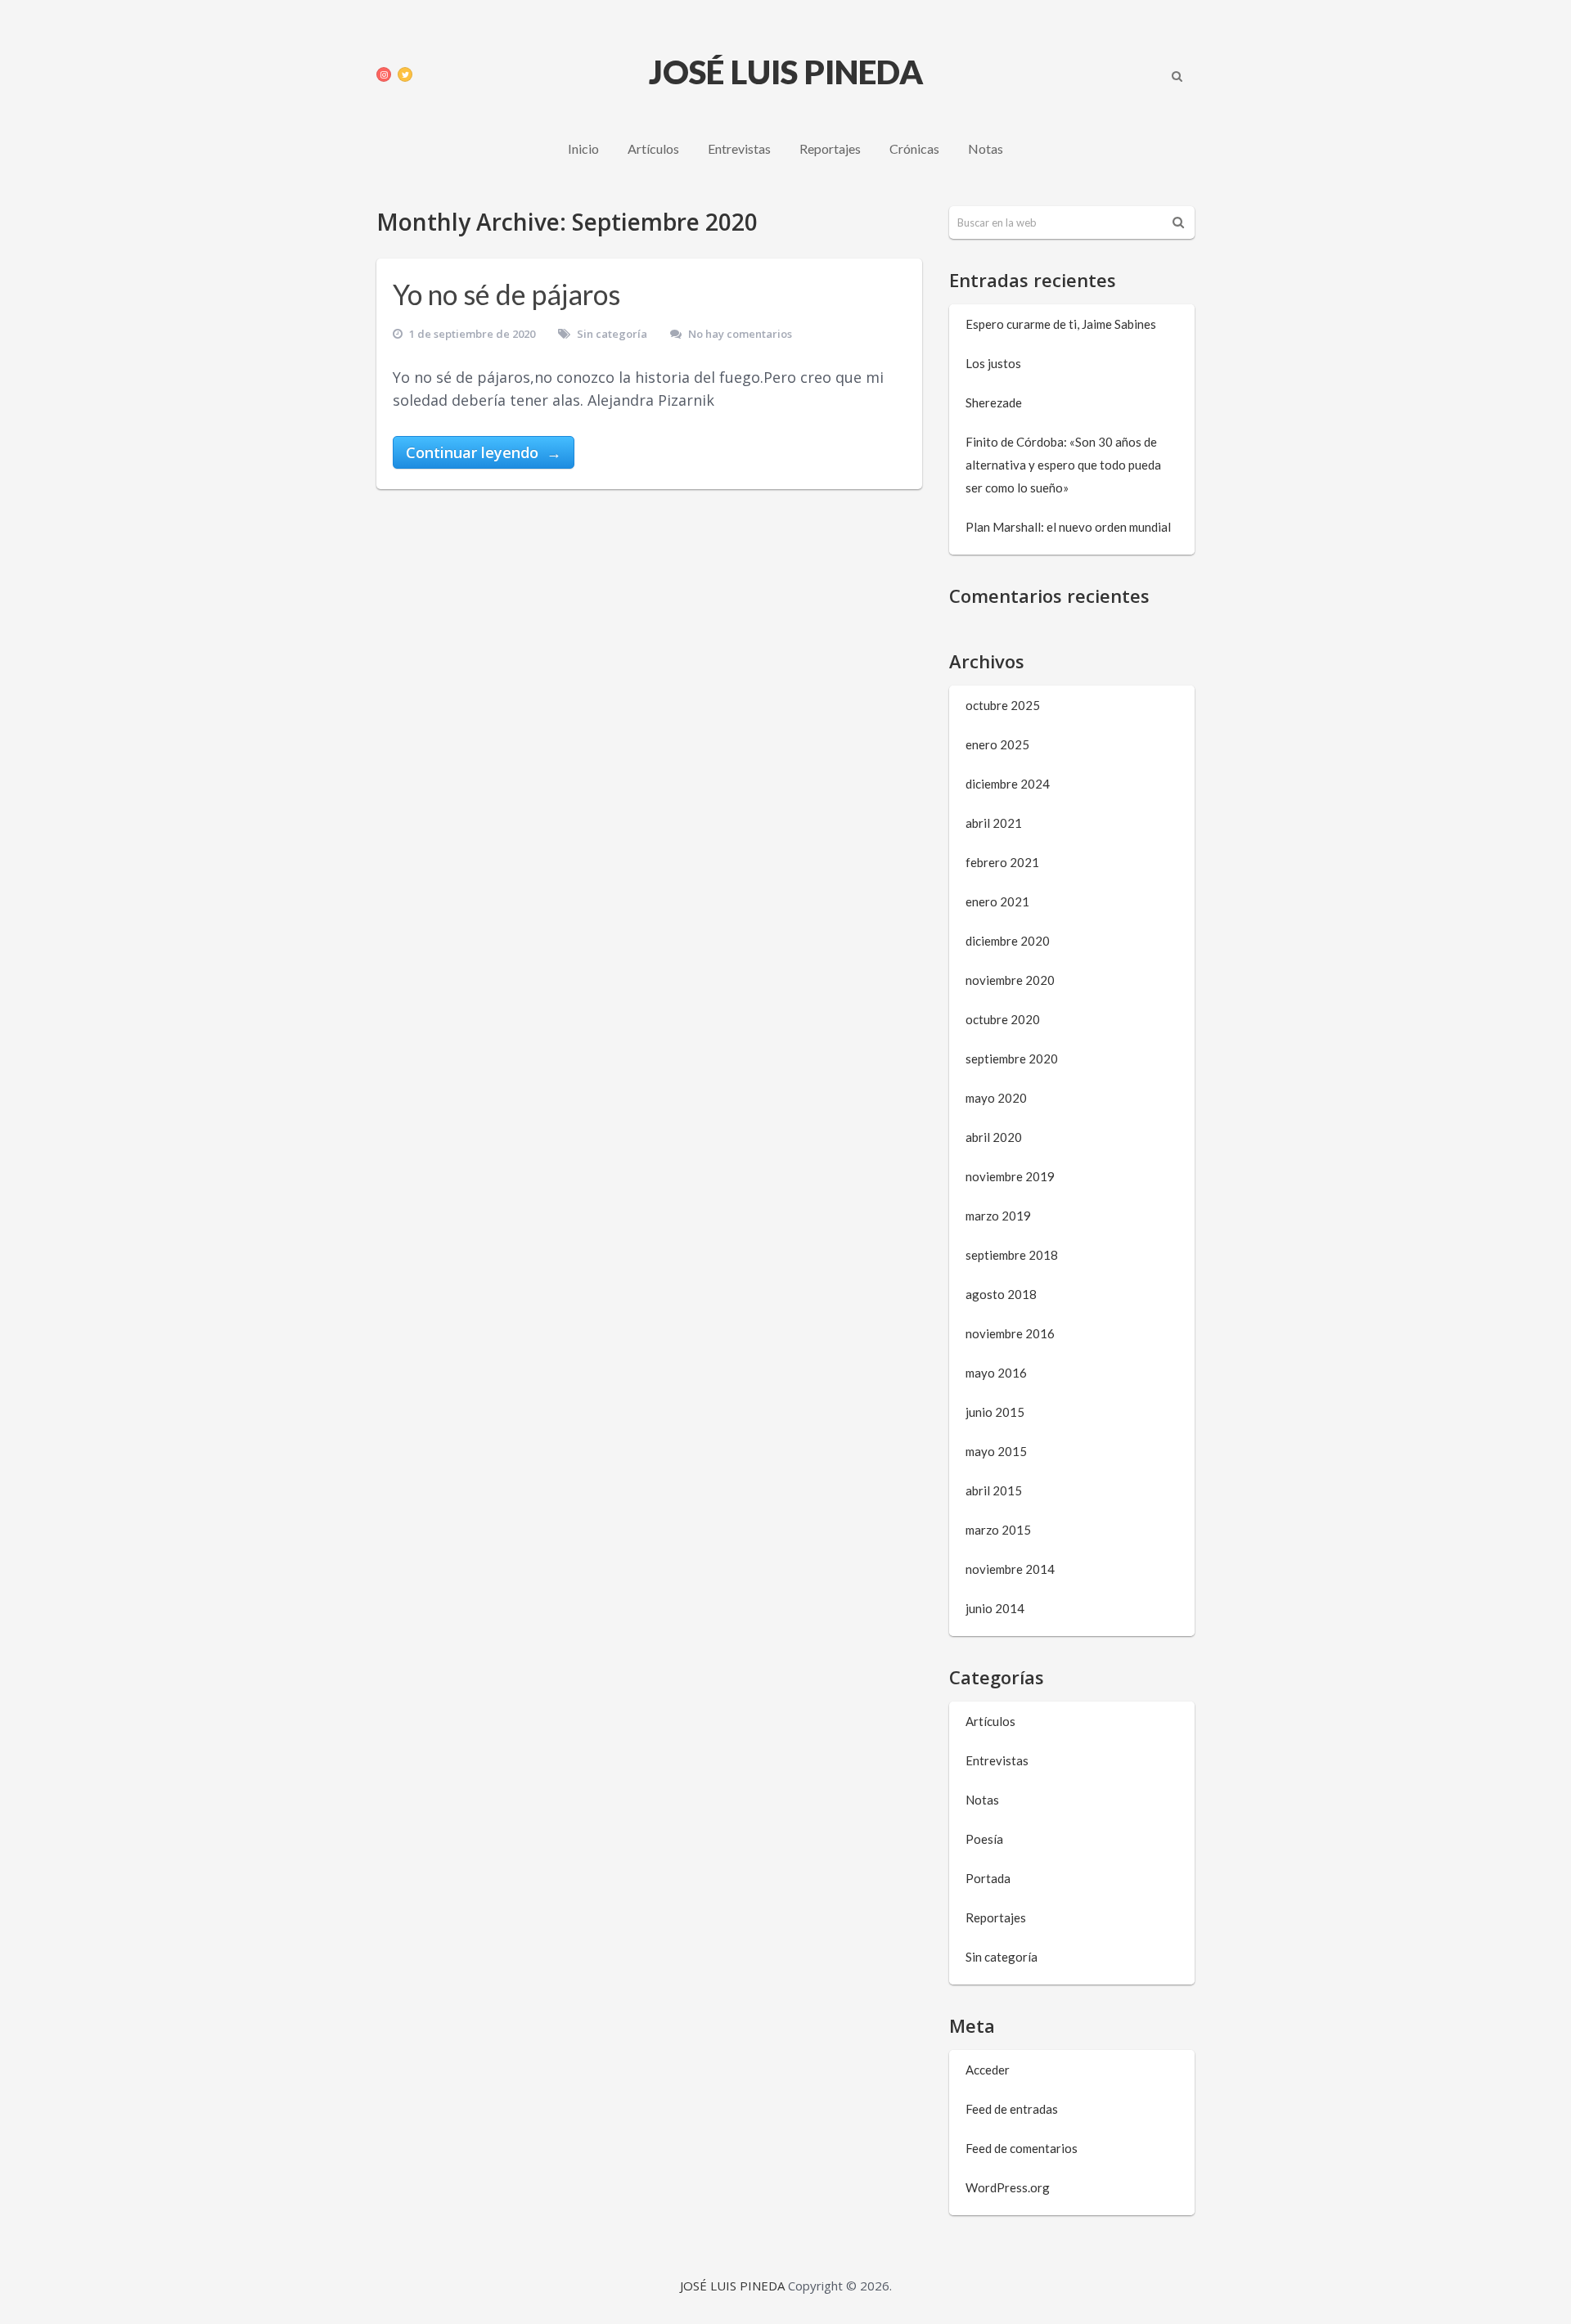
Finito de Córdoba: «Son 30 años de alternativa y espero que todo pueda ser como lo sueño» (1063, 465)
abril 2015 (994, 1490)
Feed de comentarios (1022, 2148)
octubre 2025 (1003, 705)
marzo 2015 (998, 1530)
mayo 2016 (996, 1373)
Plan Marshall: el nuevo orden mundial (1068, 527)
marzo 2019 (998, 1216)
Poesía (984, 1839)
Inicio (583, 148)
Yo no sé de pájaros (506, 294)
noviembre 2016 (1010, 1333)
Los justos (993, 363)
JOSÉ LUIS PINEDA (786, 72)
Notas (986, 148)
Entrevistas (739, 148)
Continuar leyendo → (484, 452)
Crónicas (914, 148)
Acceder (988, 2070)
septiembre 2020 (1012, 1059)
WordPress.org (1008, 2187)
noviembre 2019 (1010, 1176)
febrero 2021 (1002, 862)
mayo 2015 (996, 1451)
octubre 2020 (1003, 1019)
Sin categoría (612, 334)
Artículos (653, 148)
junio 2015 (995, 1412)
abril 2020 (994, 1137)
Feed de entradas (1012, 2109)
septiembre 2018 (1012, 1255)
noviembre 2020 (1010, 980)
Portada (988, 1878)
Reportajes (830, 148)
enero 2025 (997, 744)
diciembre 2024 (1008, 784)
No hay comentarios (740, 334)
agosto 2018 (1001, 1294)
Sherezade (994, 402)
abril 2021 (994, 823)
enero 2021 (997, 901)
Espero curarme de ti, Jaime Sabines (1061, 324)
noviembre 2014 (1010, 1569)
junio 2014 (995, 1608)
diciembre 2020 (1008, 941)
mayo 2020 (996, 1098)
